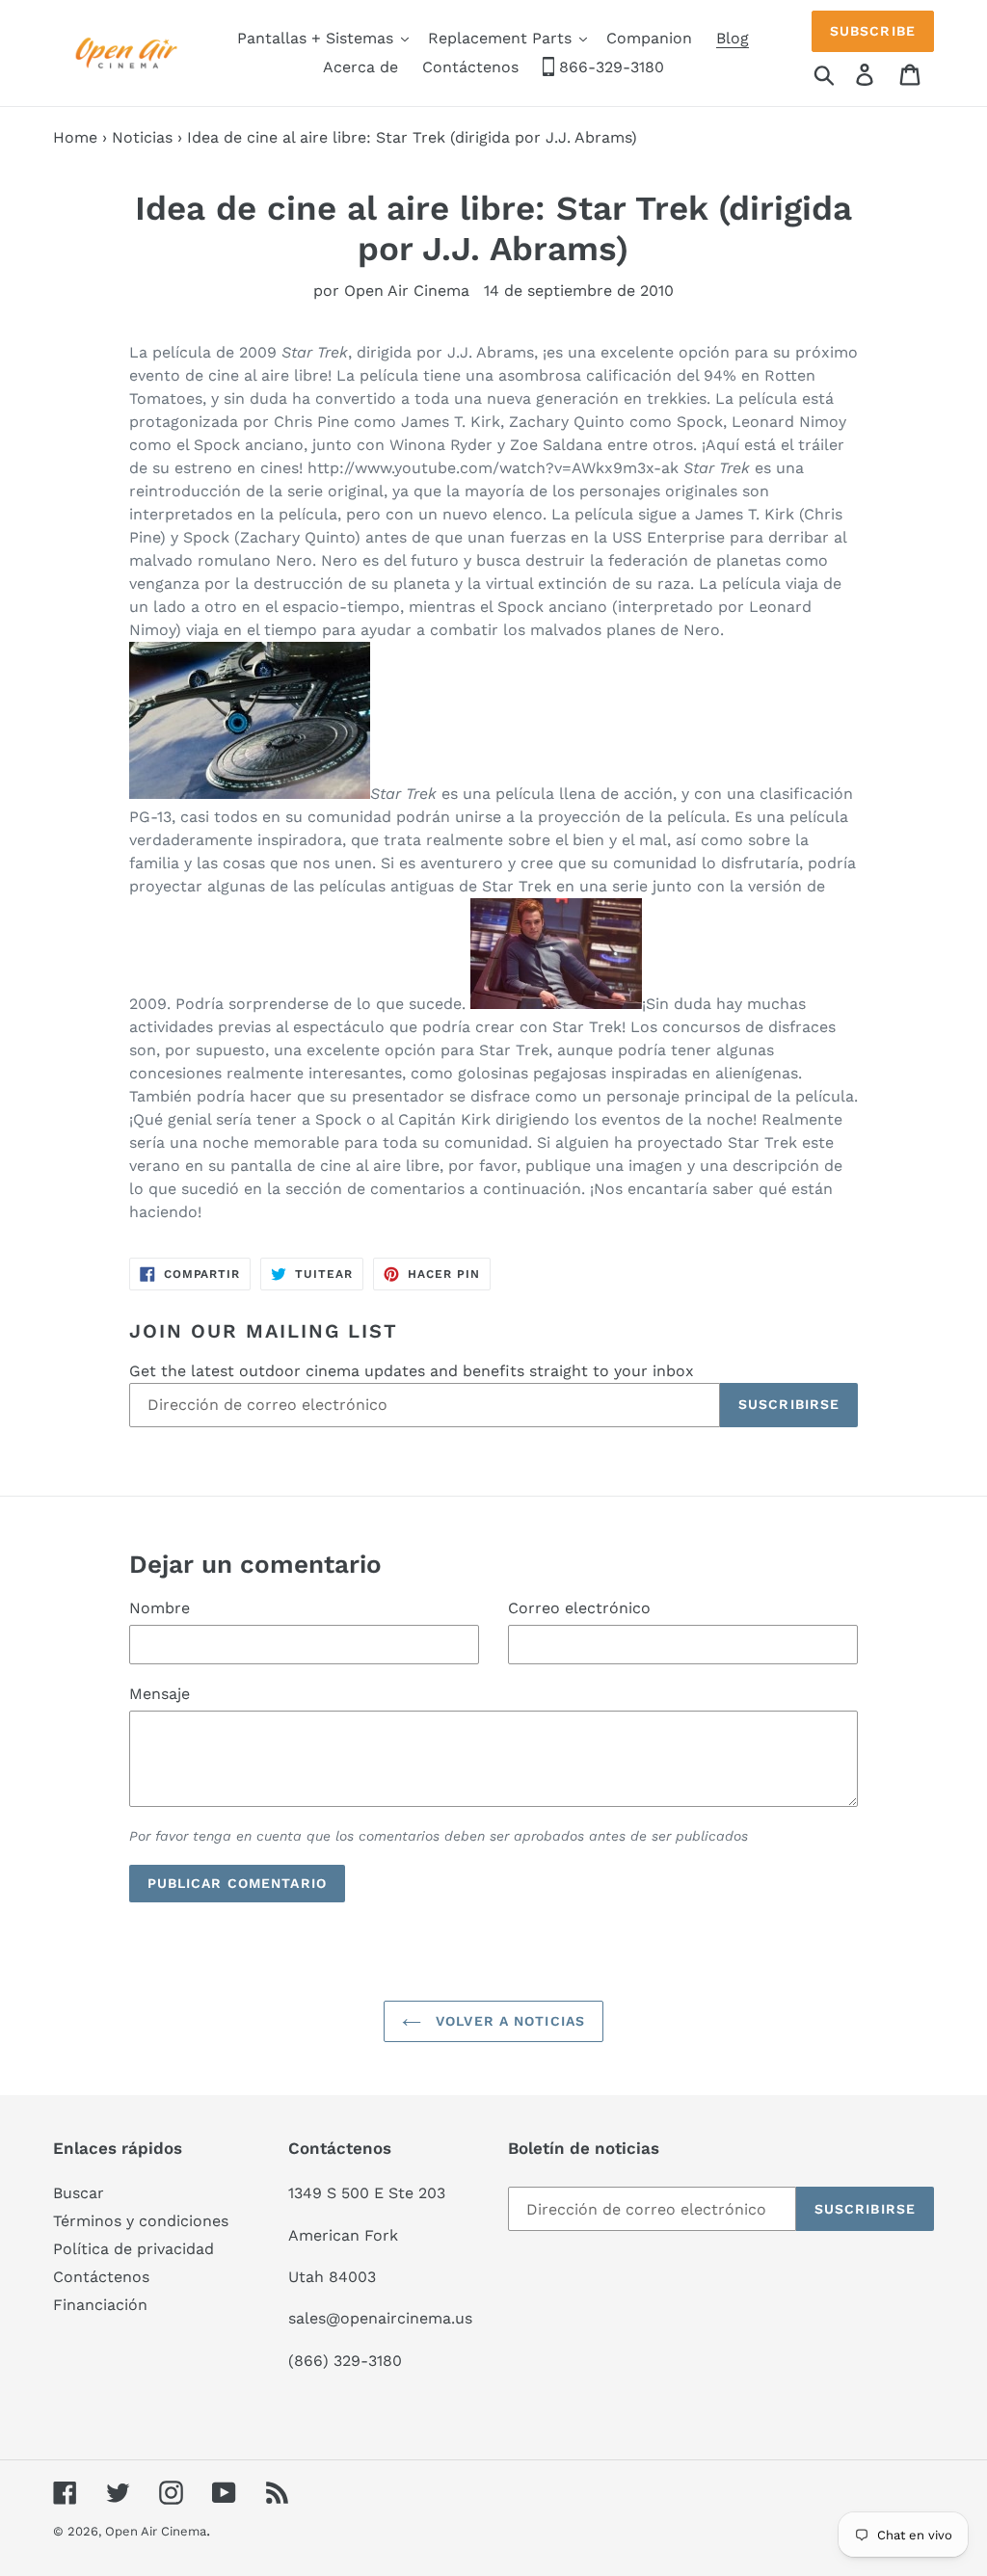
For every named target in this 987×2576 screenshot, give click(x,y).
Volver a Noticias (508, 2021)
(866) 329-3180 (345, 2361)
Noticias (142, 137)
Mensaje (160, 1694)
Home (75, 137)
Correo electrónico (579, 1608)
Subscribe (873, 31)
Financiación (100, 2305)
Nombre (160, 1608)
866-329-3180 (609, 67)
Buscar (79, 2193)
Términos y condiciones (141, 2221)
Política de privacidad (133, 2249)
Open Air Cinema (156, 2531)
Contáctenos (101, 2277)
